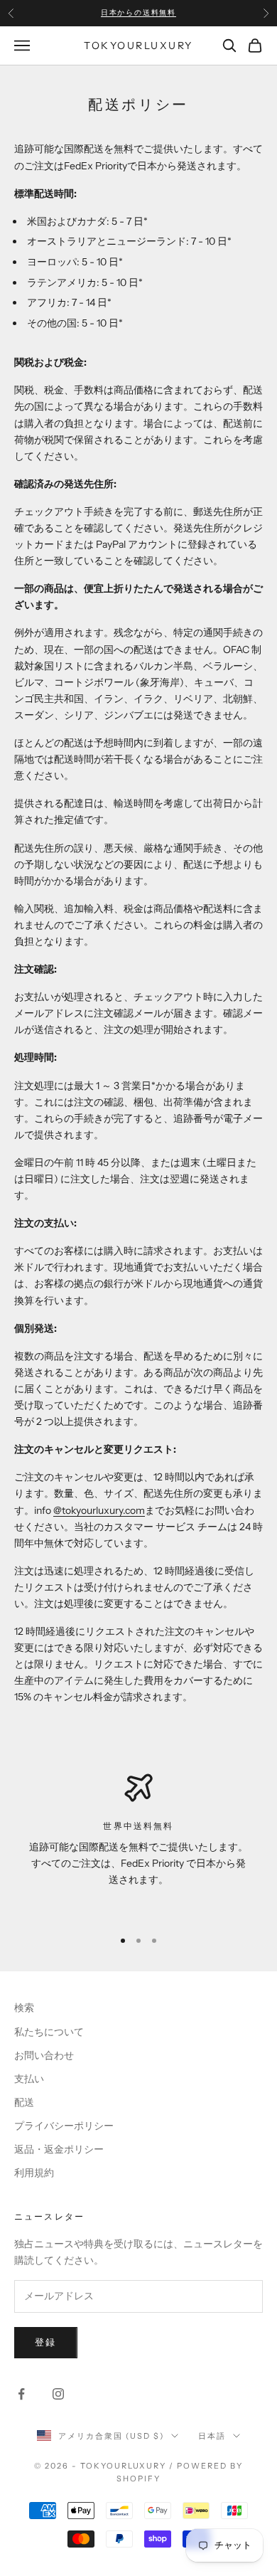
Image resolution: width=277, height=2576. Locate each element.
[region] (138, 1845)
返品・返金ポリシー (59, 2149)
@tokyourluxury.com (99, 1510)
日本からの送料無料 (138, 12)
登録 (46, 2342)
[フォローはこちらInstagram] (58, 2394)
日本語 (212, 2436)
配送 (24, 2102)
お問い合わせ (44, 2055)
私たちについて (49, 2032)
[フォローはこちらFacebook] (21, 2394)
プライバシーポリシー (64, 2126)
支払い (29, 2079)
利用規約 (34, 2173)
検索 (24, 2008)
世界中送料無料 (138, 1826)
